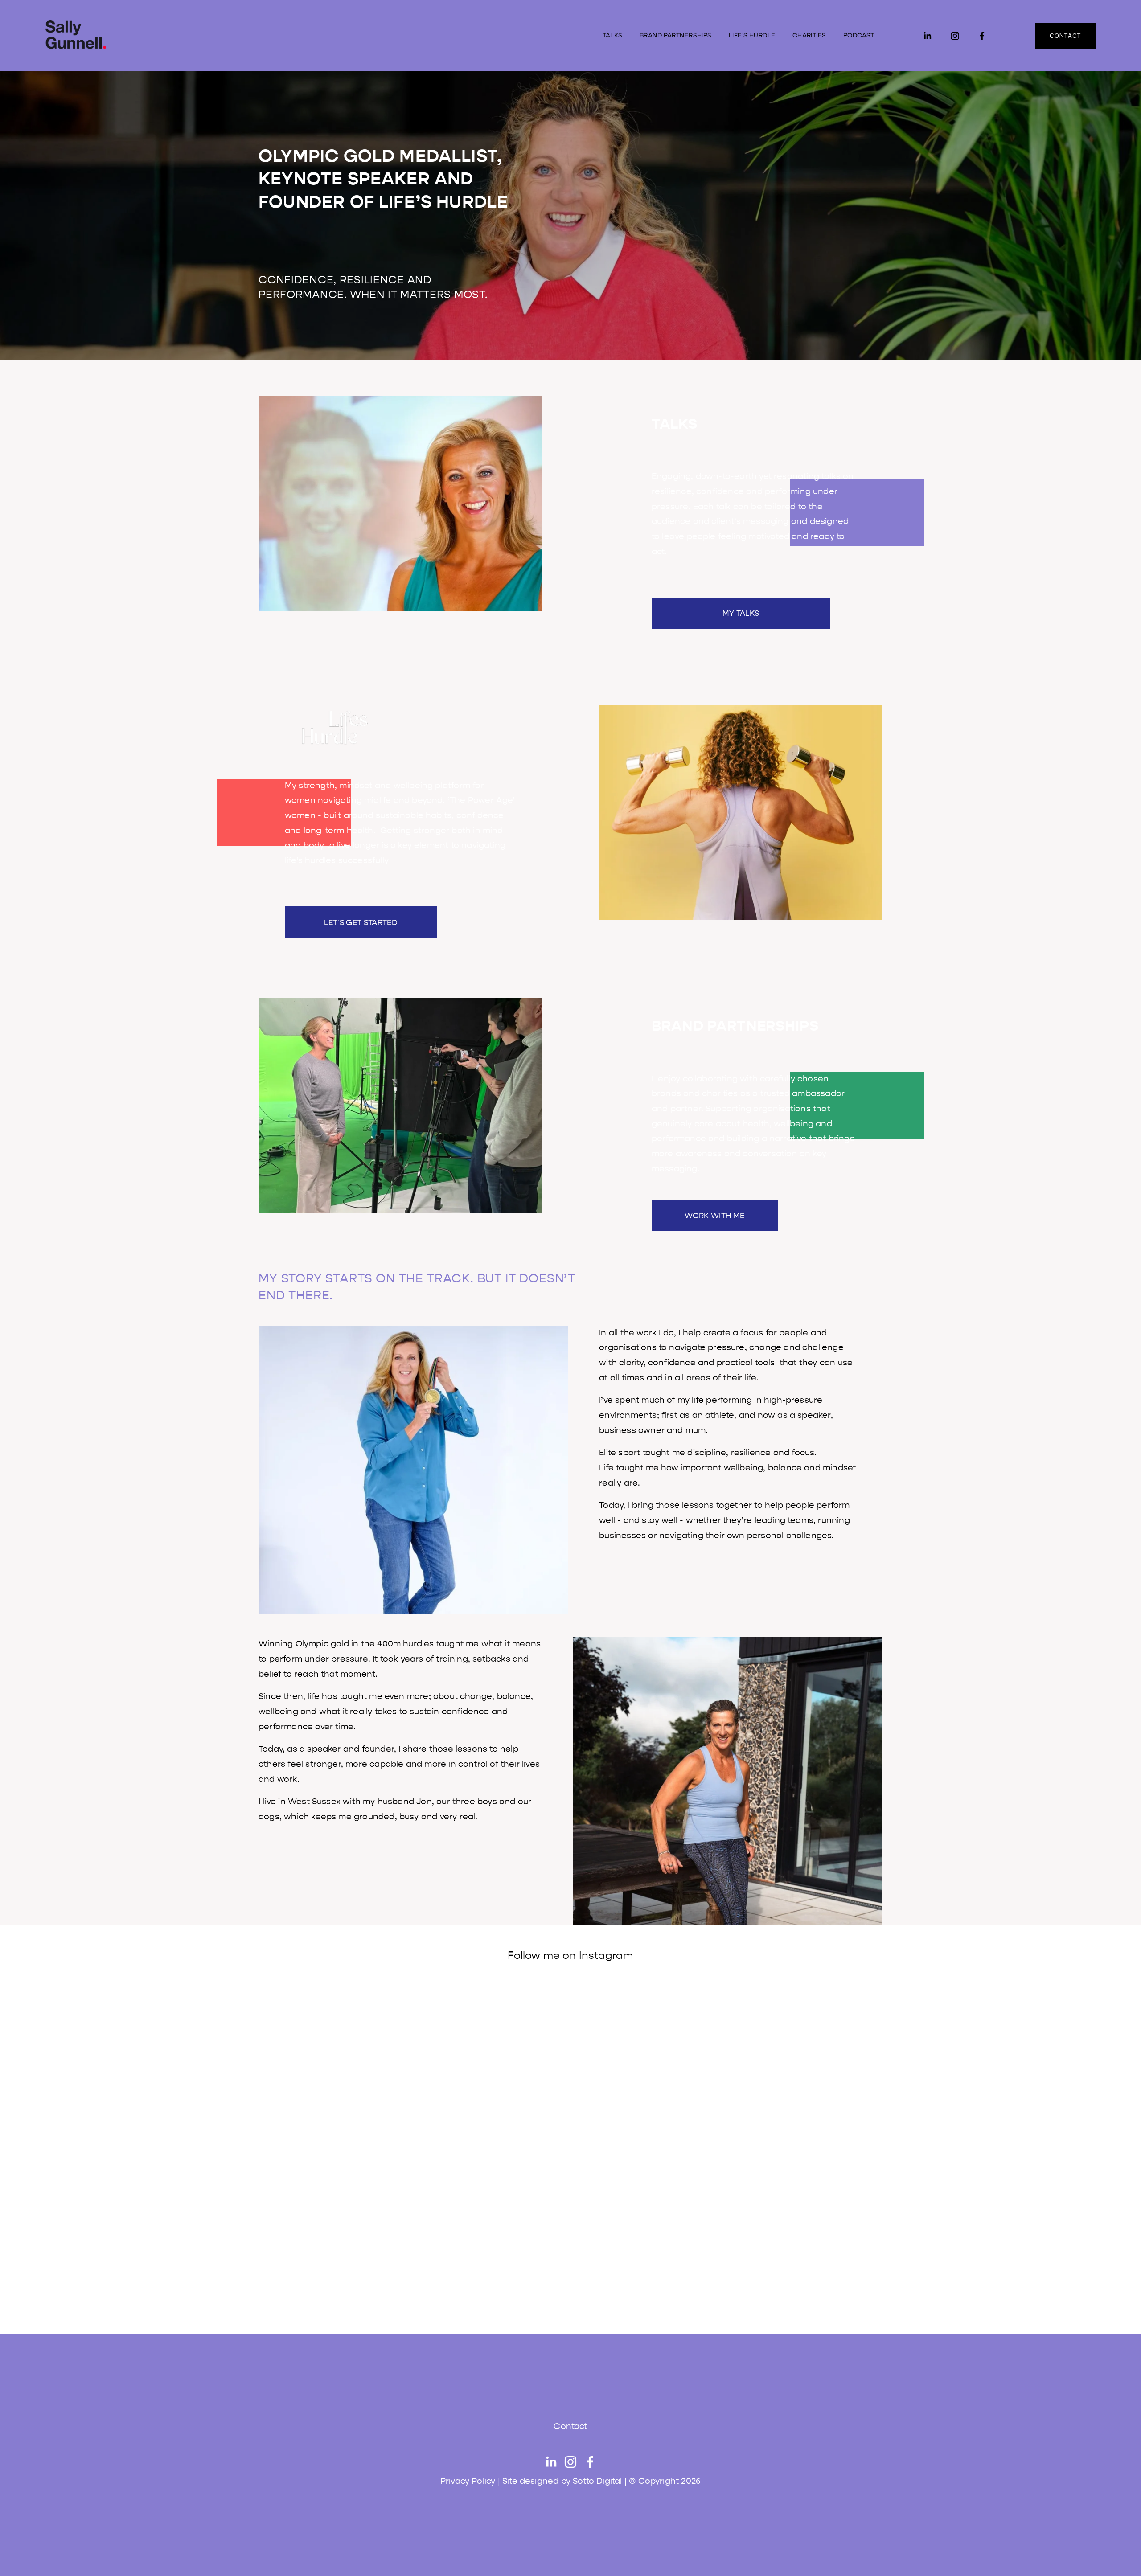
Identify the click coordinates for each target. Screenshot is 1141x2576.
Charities (809, 35)
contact (1065, 36)
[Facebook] (982, 36)
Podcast (859, 35)
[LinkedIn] (927, 36)
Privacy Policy (468, 2481)
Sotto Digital (597, 2481)
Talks (613, 35)
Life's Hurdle (752, 35)
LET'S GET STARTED (361, 922)
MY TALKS (741, 613)
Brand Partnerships (676, 35)
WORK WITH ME (714, 1216)
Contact (570, 2426)
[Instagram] (955, 36)
